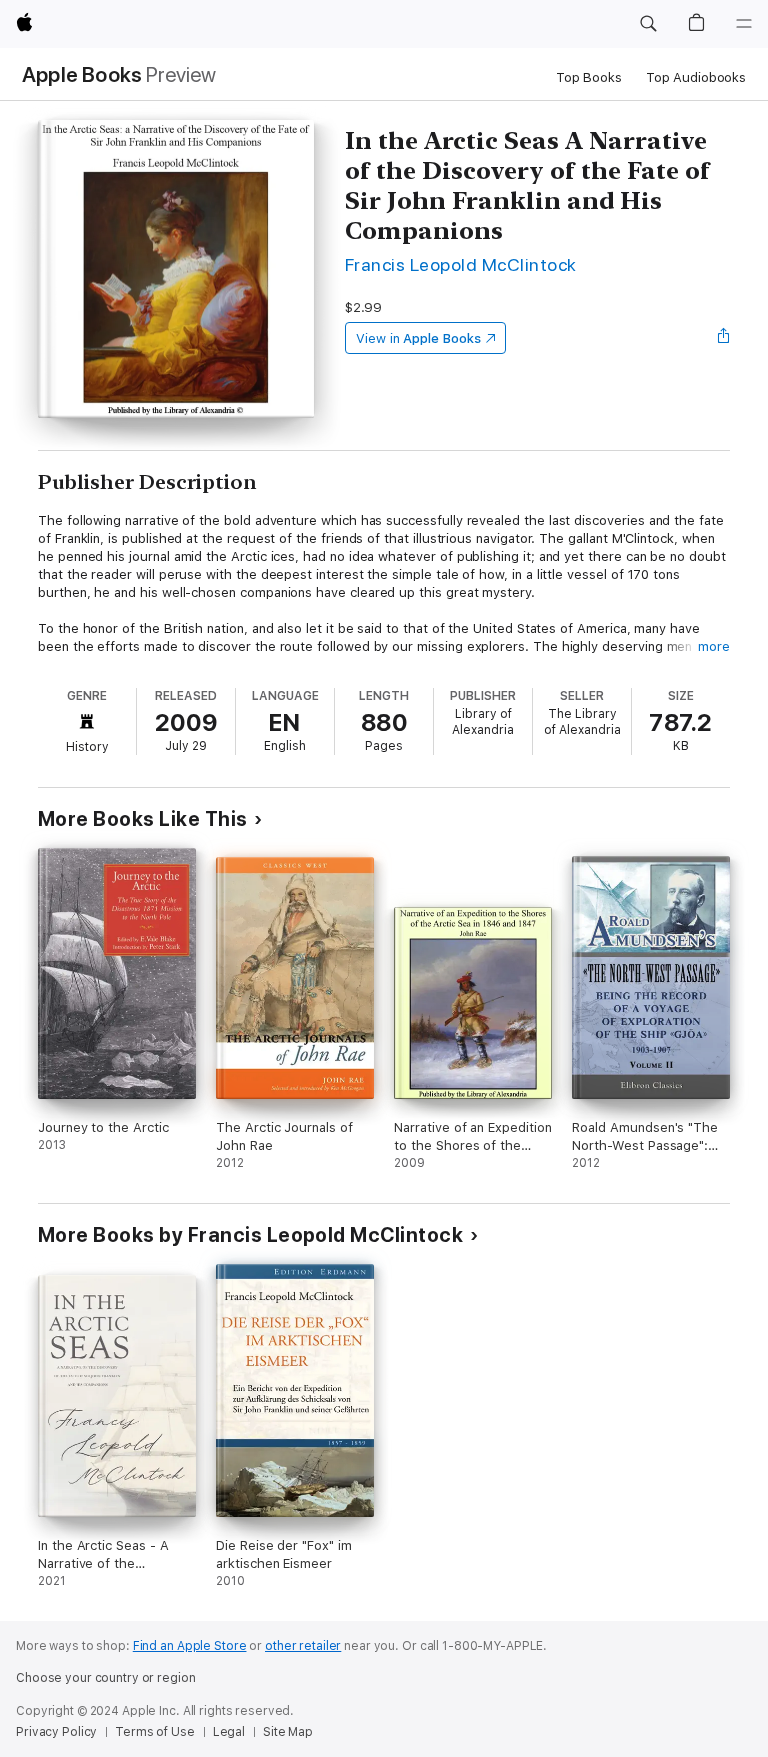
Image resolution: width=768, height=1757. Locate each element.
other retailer (303, 1646)
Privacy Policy (56, 1732)
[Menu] (744, 24)
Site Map (288, 1732)
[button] (648, 24)
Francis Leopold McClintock (461, 264)
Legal (229, 1732)
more (714, 646)
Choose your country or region (106, 1678)
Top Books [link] (589, 77)
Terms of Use (155, 1732)
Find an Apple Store (190, 1646)
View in (418, 338)
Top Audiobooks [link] (696, 77)
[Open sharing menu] (724, 338)
